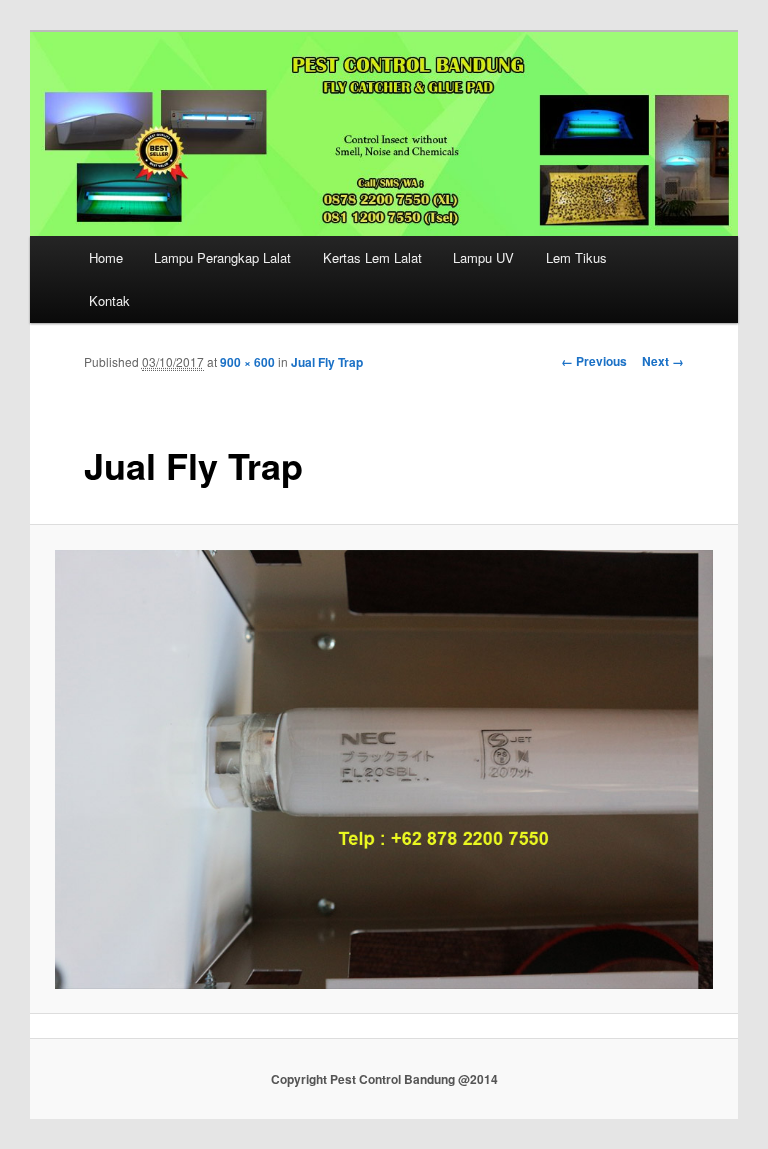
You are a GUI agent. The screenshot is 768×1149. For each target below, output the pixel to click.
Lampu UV (483, 257)
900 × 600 (247, 362)
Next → (663, 361)
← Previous (594, 361)
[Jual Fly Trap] (384, 769)
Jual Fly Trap (327, 362)
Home (106, 257)
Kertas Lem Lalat (372, 257)
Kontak (109, 300)
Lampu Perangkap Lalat (222, 257)
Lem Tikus (576, 257)
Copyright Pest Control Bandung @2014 (384, 1079)
